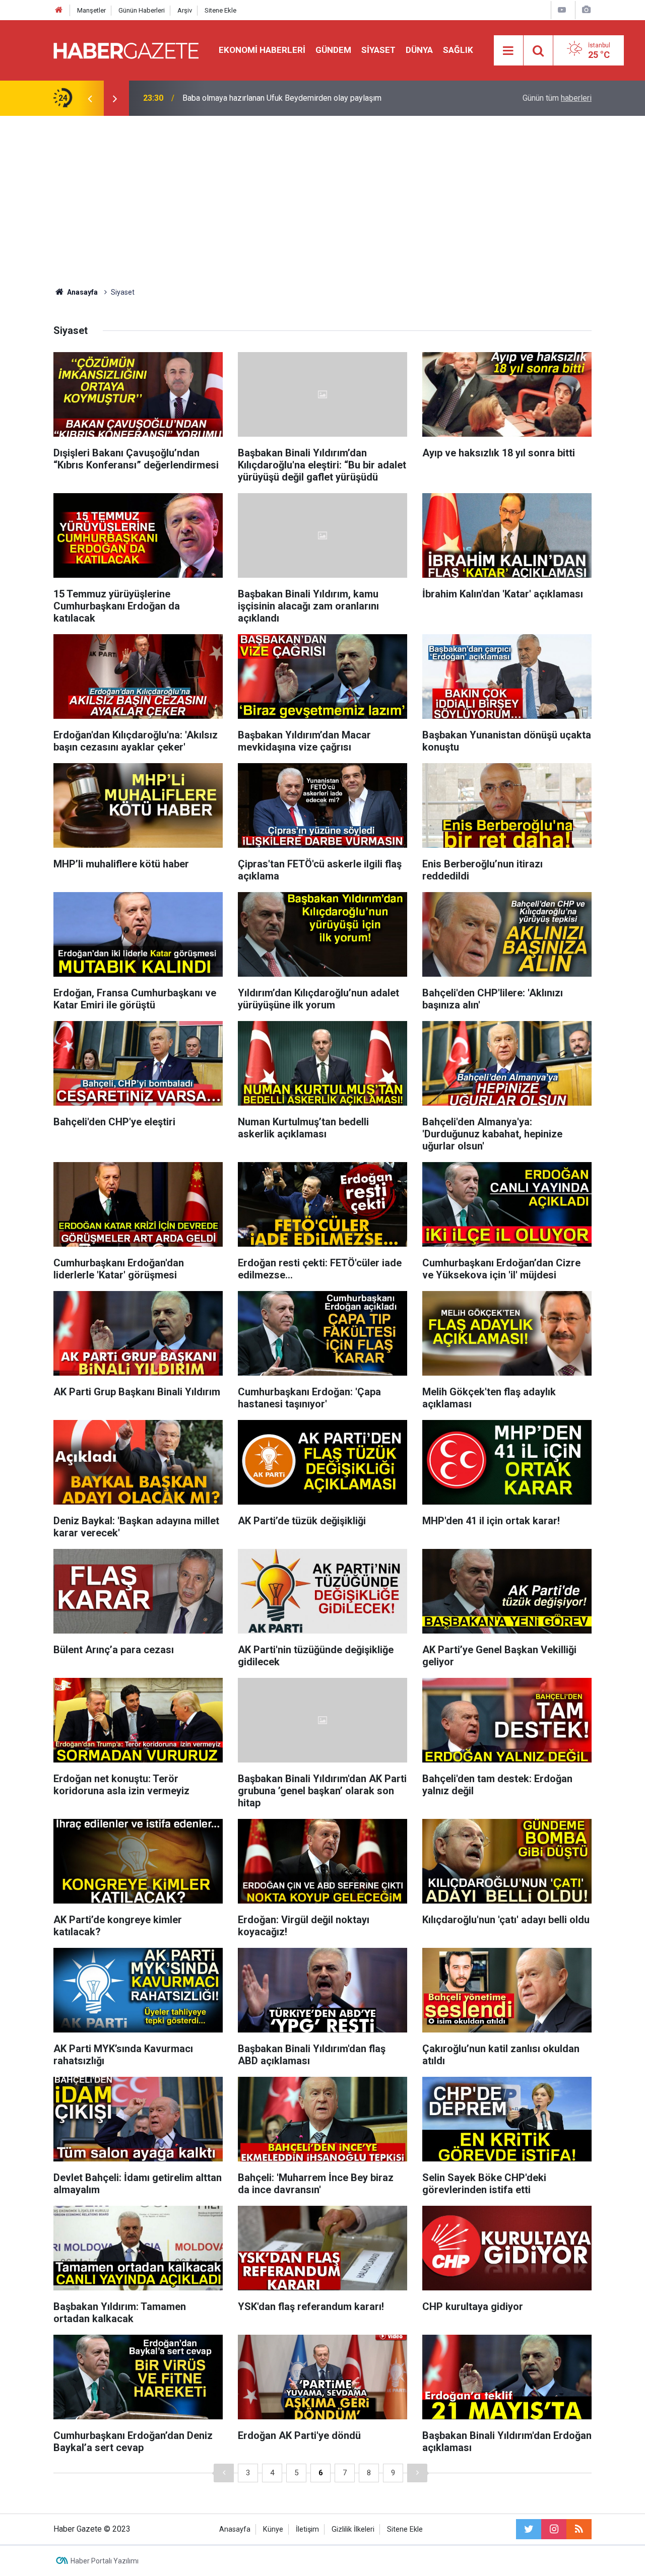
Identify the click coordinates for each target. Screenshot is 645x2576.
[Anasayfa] (59, 10)
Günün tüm (557, 98)
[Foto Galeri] (586, 10)
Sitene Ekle (220, 10)
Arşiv (185, 10)
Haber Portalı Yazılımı (105, 2561)
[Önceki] (224, 2473)
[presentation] (90, 98)
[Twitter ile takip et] (529, 2529)
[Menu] (508, 51)
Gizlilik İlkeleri (353, 2529)
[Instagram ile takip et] (554, 2529)
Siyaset (378, 50)
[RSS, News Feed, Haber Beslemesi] (579, 2529)
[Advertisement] (322, 201)
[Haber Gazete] (126, 50)
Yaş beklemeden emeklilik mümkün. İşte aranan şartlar (276, 98)
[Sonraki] (417, 2473)
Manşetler (91, 10)
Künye (273, 2529)
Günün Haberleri (142, 10)
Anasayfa (235, 2529)
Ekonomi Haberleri (262, 50)
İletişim (307, 2529)
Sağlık (458, 50)
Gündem (333, 50)
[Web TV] (562, 10)
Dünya (419, 50)
